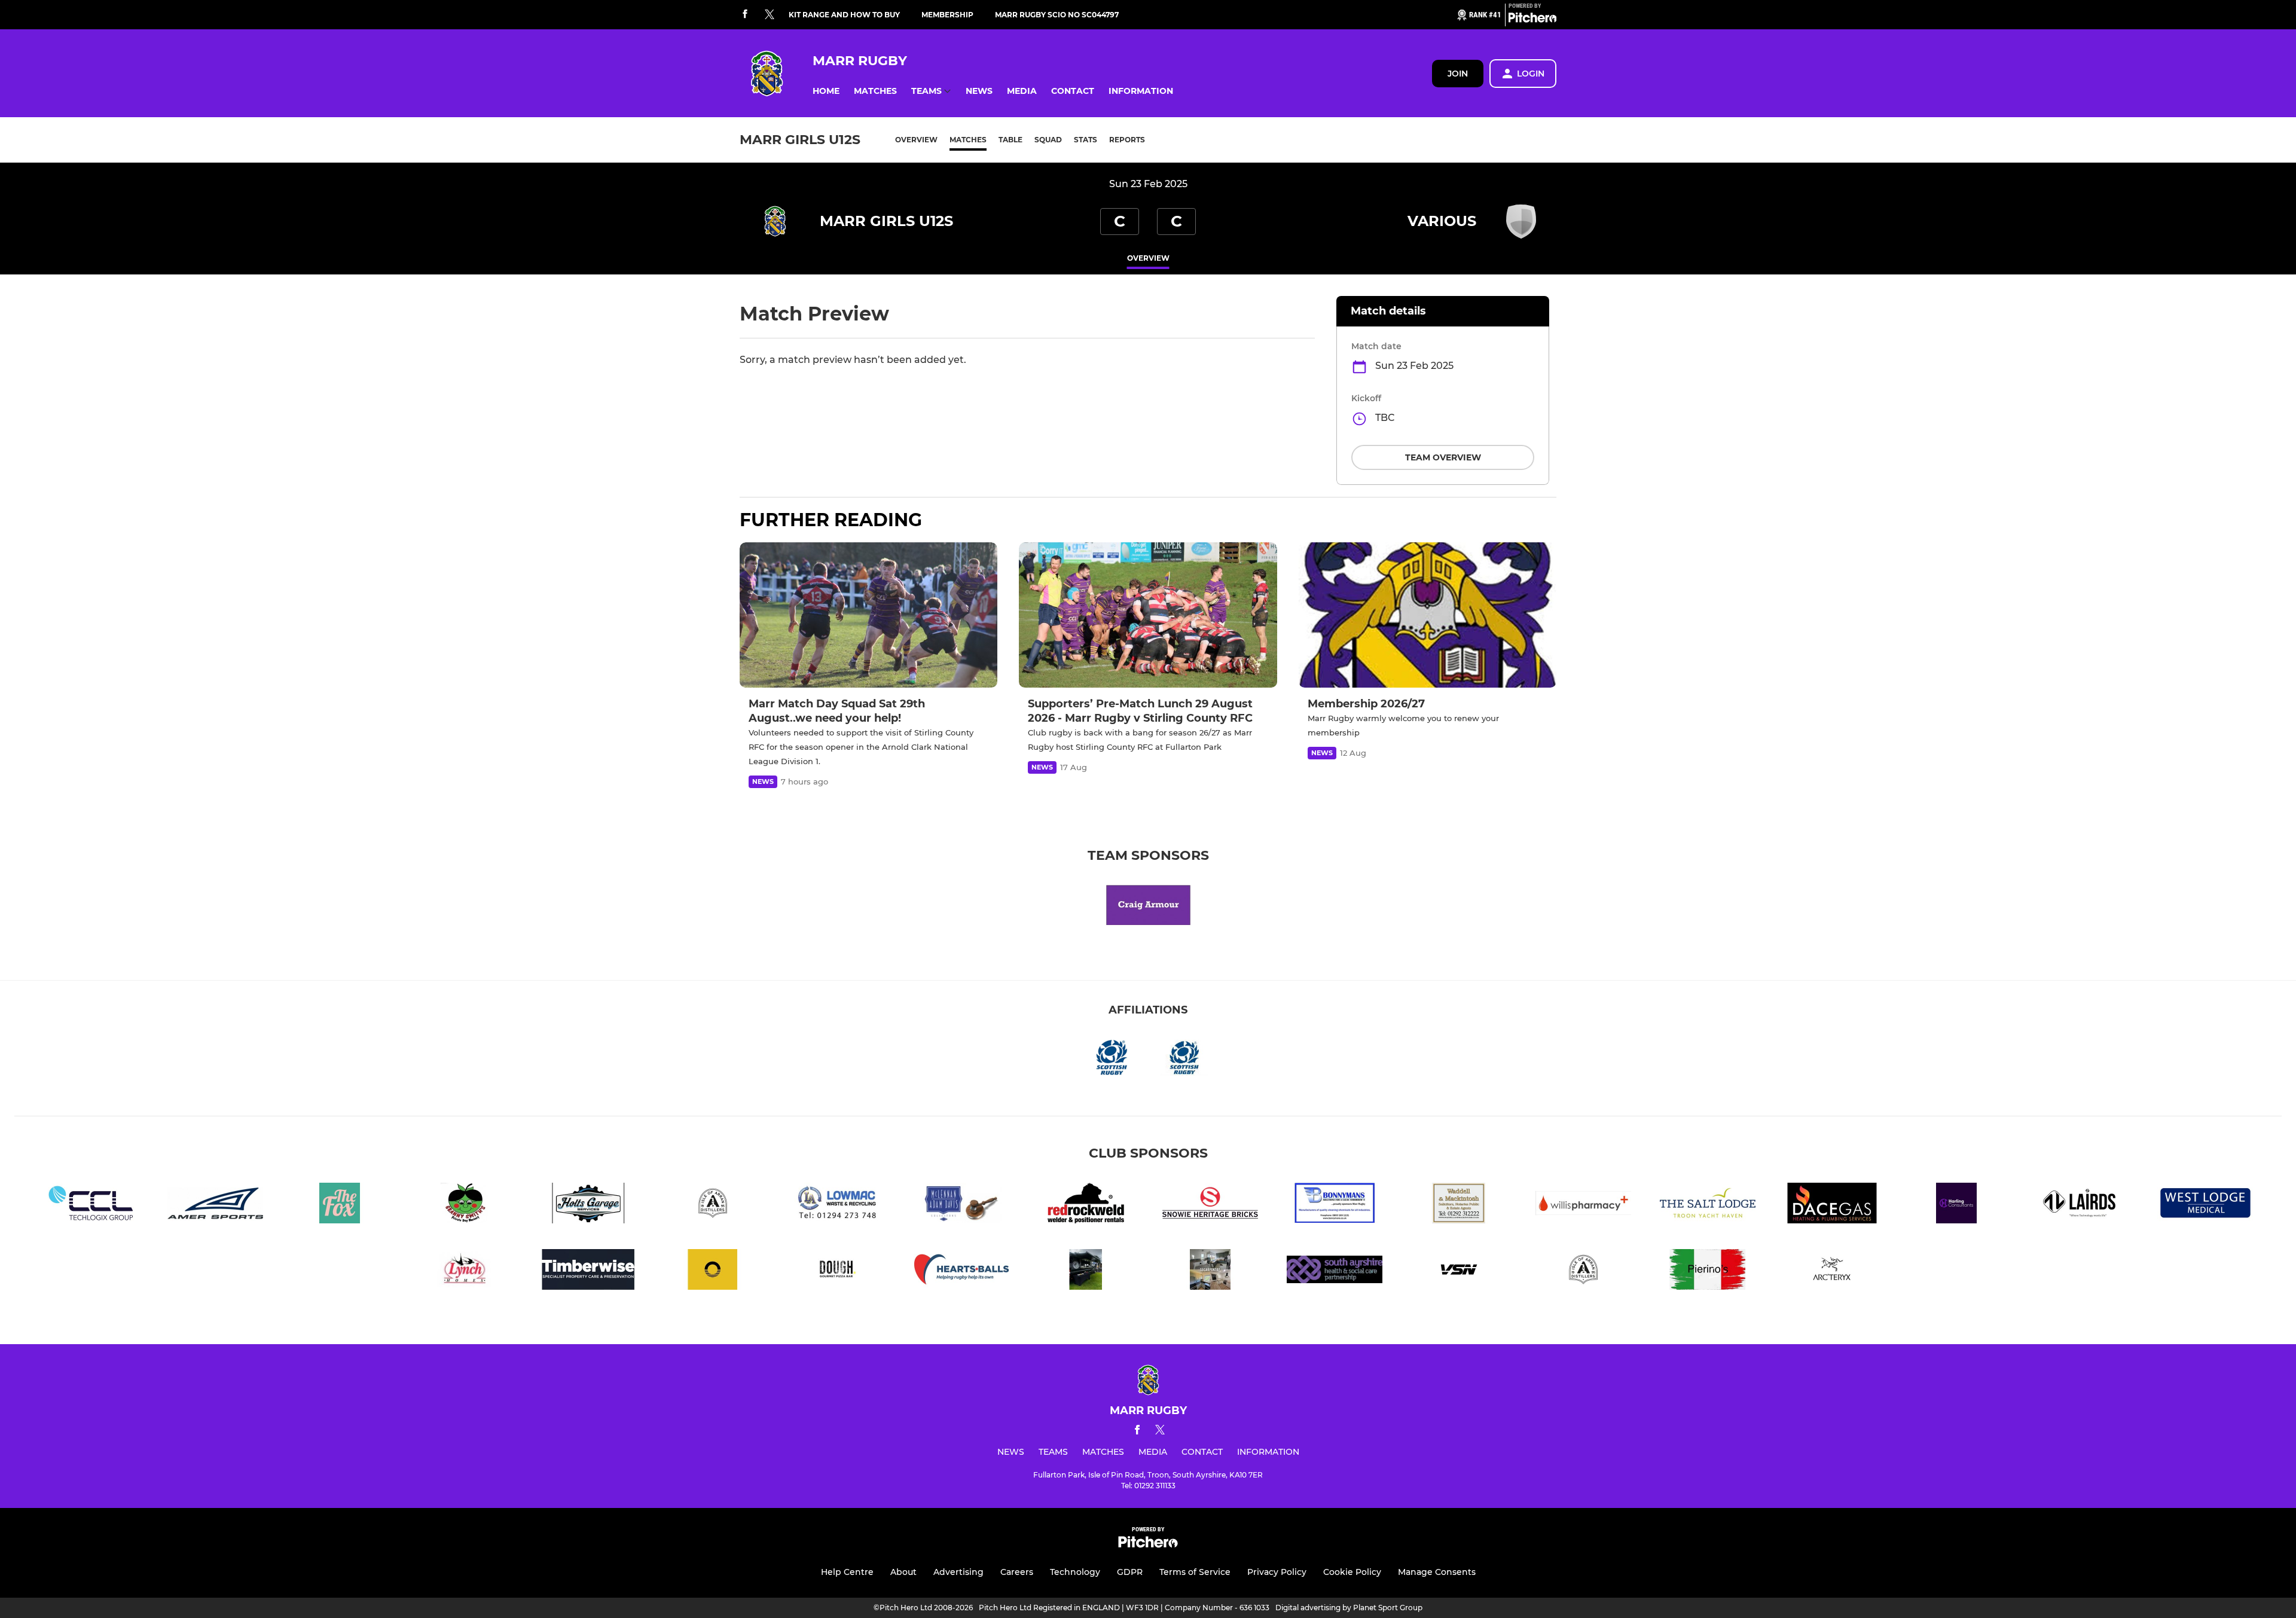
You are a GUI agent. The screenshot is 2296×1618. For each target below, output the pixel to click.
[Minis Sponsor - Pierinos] (1708, 1271)
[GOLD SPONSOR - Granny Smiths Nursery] (464, 1205)
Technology (1075, 1572)
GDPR (1130, 1572)
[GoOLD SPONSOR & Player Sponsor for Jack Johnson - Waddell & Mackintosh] (1459, 1205)
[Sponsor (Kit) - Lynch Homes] (464, 1271)
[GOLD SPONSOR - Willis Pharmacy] (1583, 1205)
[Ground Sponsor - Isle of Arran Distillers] (1583, 1271)
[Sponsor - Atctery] (1832, 1271)
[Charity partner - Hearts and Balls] (961, 1271)
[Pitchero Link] (1532, 20)
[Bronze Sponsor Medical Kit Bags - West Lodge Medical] (2205, 1205)
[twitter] (770, 15)
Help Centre (847, 1572)
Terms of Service (1195, 1572)
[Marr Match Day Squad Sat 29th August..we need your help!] (868, 615)
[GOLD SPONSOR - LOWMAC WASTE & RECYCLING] (837, 1205)
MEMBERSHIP (947, 15)
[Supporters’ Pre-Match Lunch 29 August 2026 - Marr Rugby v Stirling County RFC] (1148, 615)
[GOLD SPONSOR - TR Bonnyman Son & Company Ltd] (1335, 1205)
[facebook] (745, 15)
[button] (826, 91)
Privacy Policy (1277, 1572)
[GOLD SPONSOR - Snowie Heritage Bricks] (1210, 1205)
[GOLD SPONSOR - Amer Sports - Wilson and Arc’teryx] (215, 1205)
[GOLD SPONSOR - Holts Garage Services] (588, 1205)
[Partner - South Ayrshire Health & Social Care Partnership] (1335, 1271)
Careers (1017, 1572)
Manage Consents (1437, 1572)
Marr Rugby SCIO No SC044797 (1057, 15)
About (903, 1572)
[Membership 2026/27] (1428, 615)
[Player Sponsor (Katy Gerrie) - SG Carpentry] (1210, 1271)
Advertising (958, 1572)
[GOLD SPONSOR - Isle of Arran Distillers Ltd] (713, 1205)
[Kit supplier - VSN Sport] (1459, 1271)
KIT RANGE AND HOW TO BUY (844, 15)
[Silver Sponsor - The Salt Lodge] (1708, 1205)
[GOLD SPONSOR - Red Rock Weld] (1086, 1205)
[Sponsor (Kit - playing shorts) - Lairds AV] (2081, 1205)
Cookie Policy (1352, 1572)
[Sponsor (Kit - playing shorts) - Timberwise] (588, 1271)
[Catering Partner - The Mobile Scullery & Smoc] (1086, 1271)
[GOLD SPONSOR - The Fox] (340, 1205)
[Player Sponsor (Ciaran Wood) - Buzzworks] (713, 1271)
